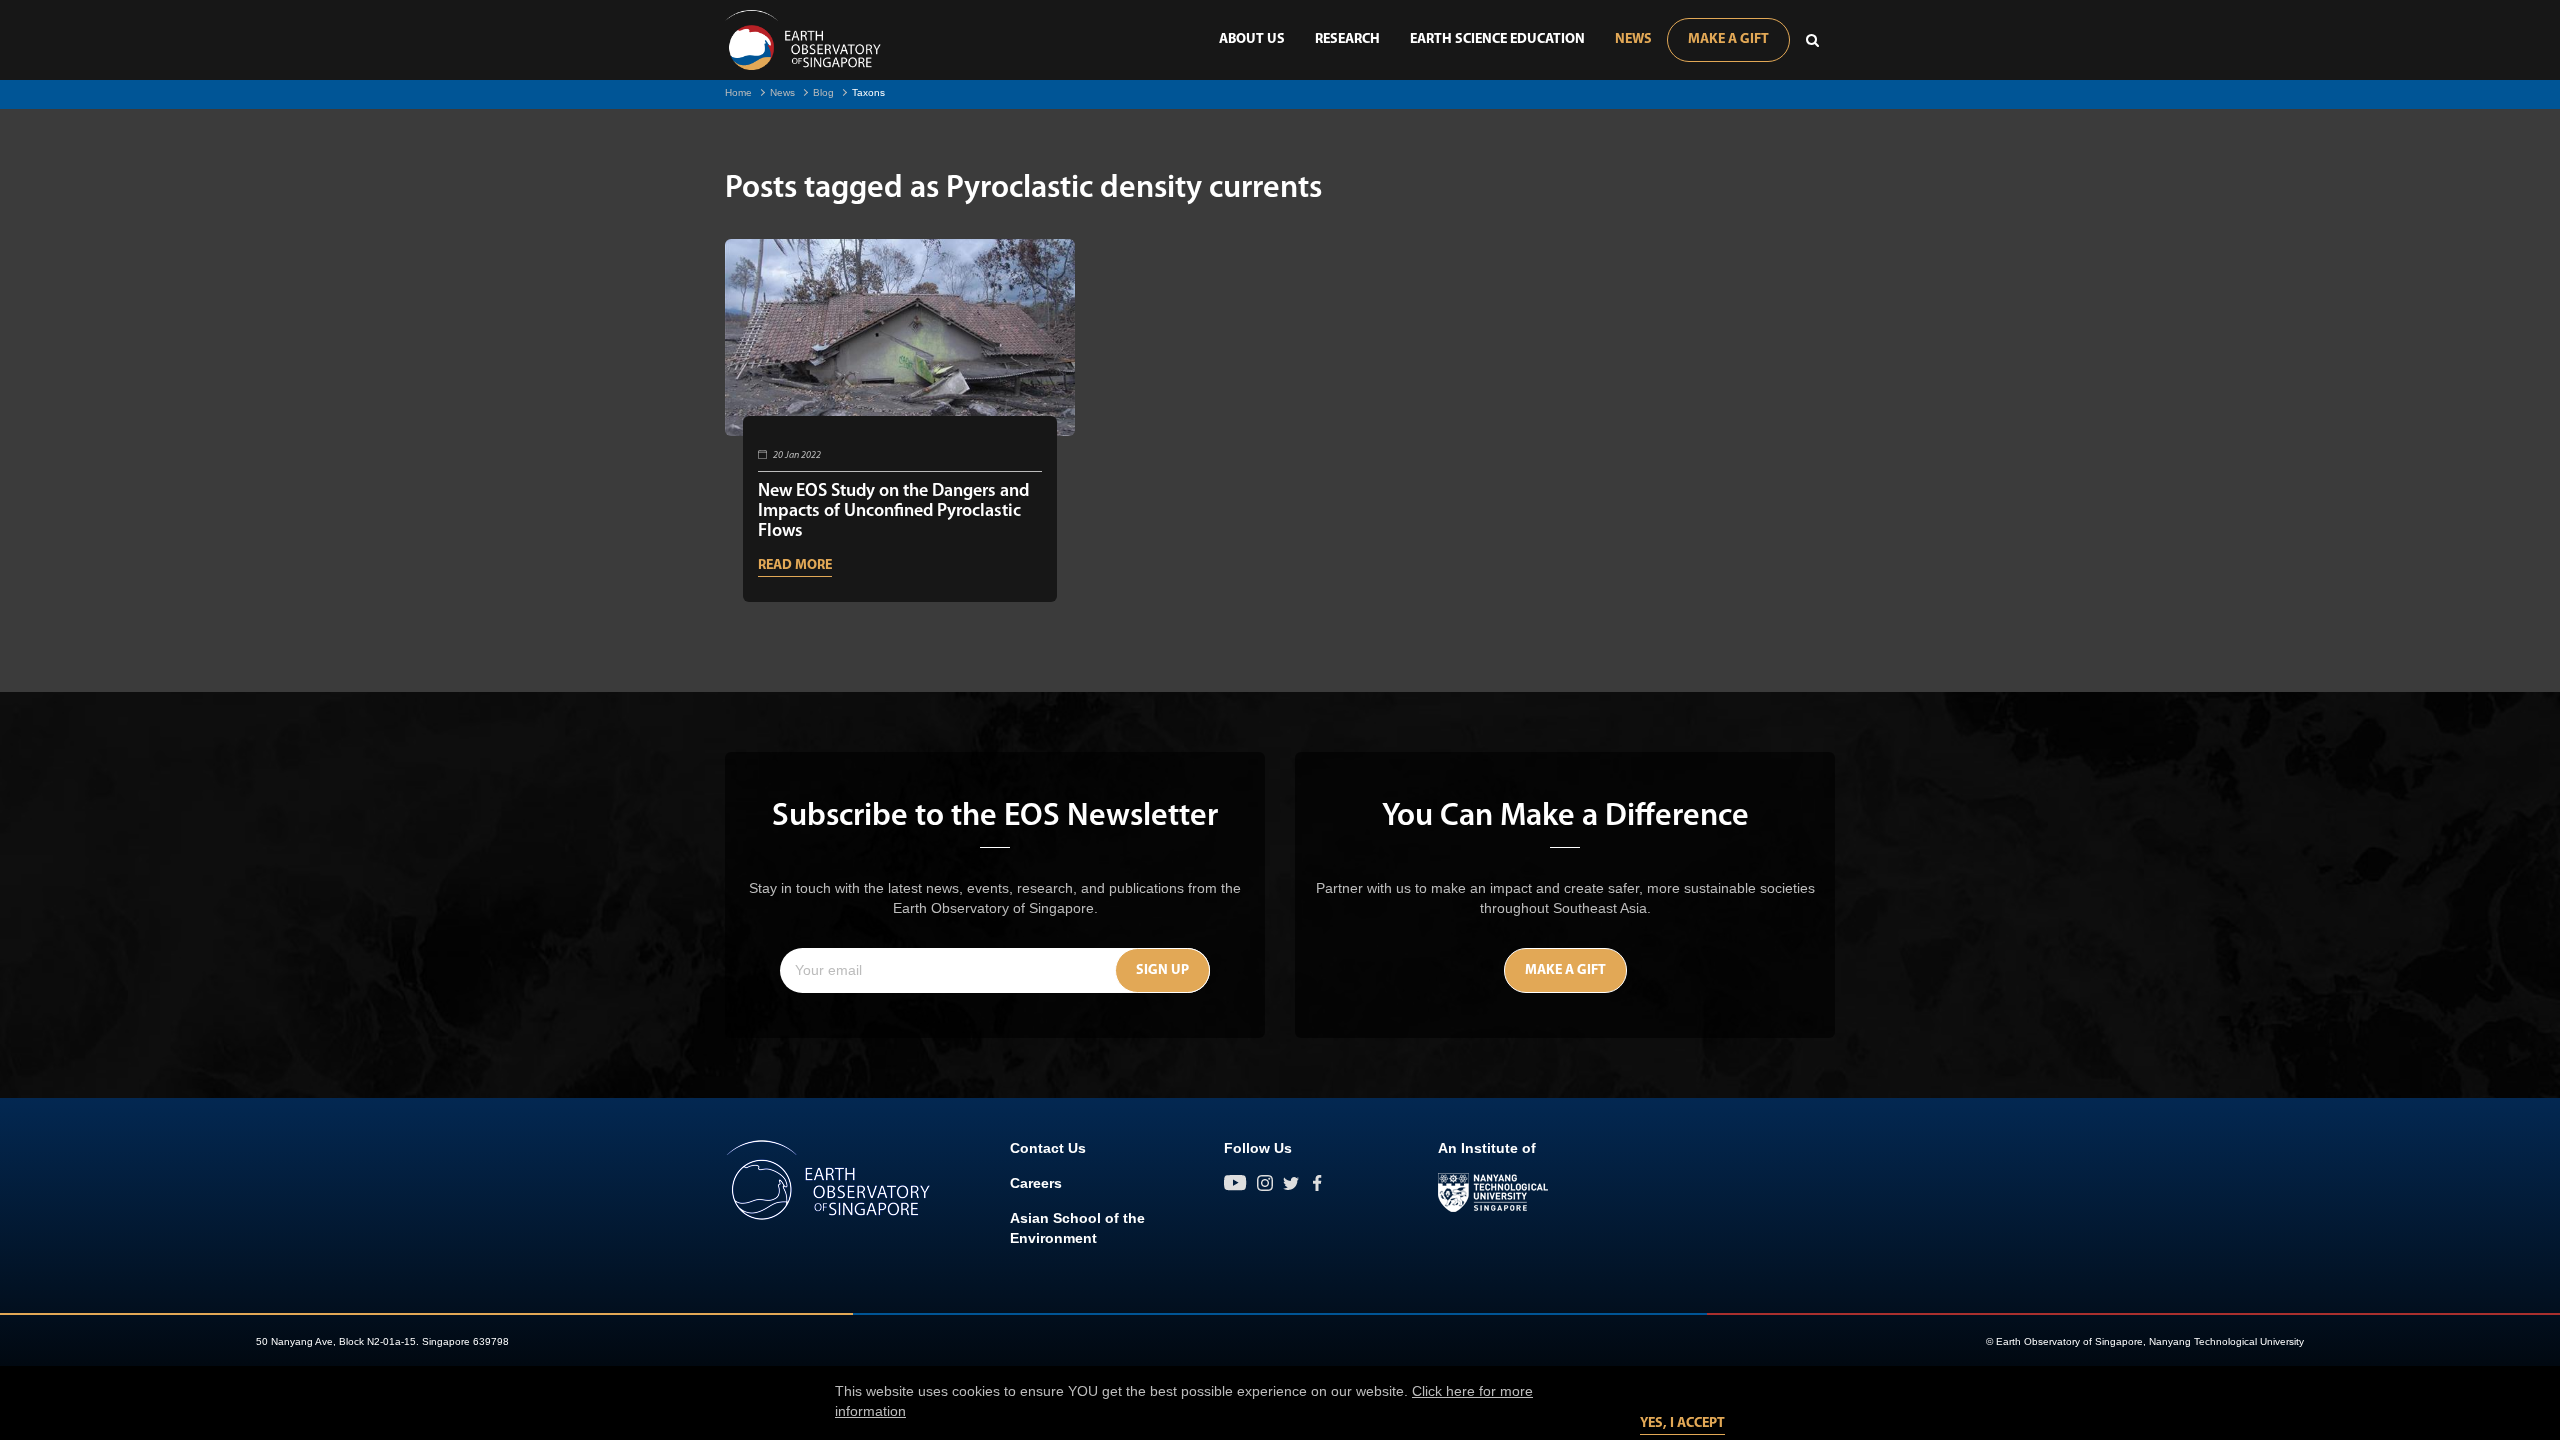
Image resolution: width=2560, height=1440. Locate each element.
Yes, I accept (1682, 1423)
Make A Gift (1728, 39)
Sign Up (1162, 970)
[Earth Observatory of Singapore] (803, 40)
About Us (1252, 39)
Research (1347, 39)
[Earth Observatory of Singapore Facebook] (1317, 1183)
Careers (1036, 1183)
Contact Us (1048, 1148)
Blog (823, 92)
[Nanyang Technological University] (1493, 1193)
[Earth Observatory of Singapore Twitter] (1291, 1183)
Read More (795, 565)
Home (738, 92)
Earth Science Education (1497, 39)
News (1633, 39)
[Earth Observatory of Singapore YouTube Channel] (1235, 1183)
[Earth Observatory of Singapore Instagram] (1265, 1183)
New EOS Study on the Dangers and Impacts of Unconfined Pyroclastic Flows (893, 512)
